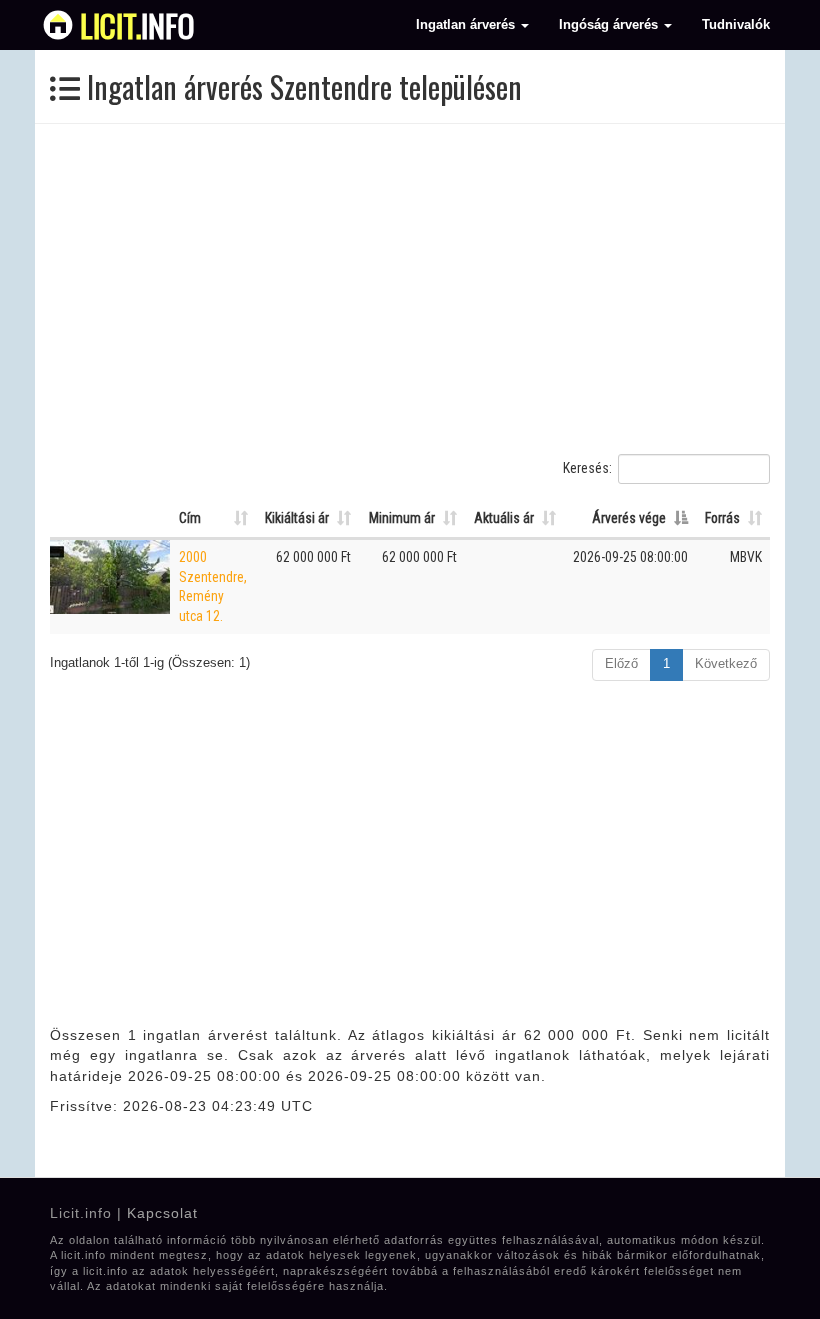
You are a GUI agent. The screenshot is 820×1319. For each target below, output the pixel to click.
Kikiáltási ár (297, 518)
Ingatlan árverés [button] (467, 25)
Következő (726, 664)
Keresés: (587, 468)
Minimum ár (402, 518)
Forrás (722, 518)
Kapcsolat (162, 1213)
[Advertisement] (410, 289)
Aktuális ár (504, 518)
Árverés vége (629, 518)
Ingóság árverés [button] (610, 25)
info (137, 25)
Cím (190, 518)
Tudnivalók (736, 25)
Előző (621, 664)
